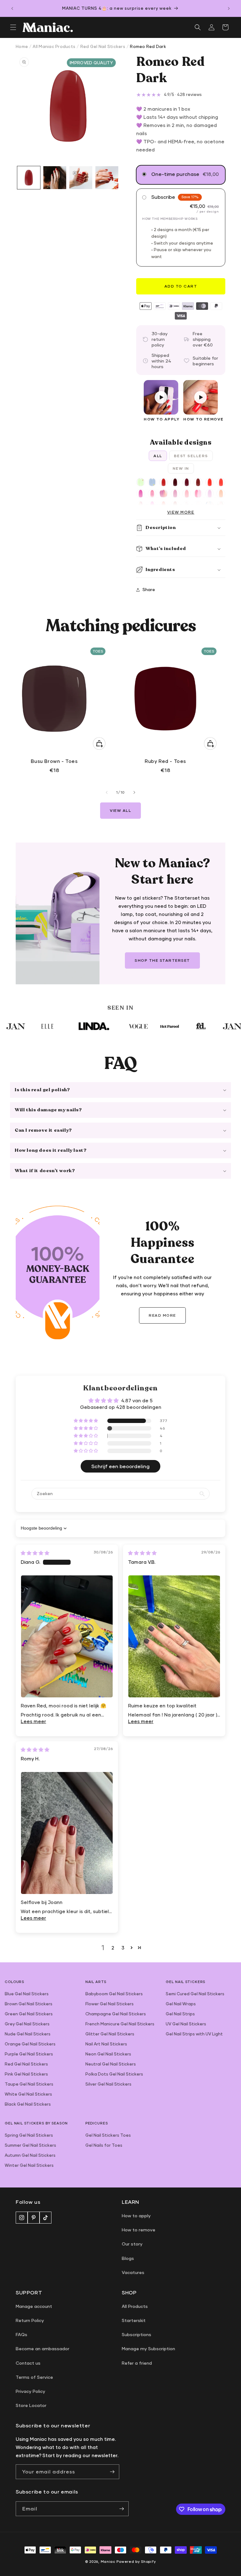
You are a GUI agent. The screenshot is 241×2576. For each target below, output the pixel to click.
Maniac (108, 2561)
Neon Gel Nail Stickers (108, 2054)
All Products (135, 2306)
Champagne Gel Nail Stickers (116, 2014)
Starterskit (134, 2320)
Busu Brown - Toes (54, 761)
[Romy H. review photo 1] (67, 1833)
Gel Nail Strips (180, 2014)
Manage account (34, 2306)
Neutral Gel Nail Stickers (111, 2064)
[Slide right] (134, 792)
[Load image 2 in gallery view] (55, 178)
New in (181, 468)
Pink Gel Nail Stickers (26, 2074)
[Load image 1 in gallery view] (29, 178)
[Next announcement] (229, 8)
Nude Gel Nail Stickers (28, 2034)
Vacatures (133, 2272)
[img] (35, 1553)
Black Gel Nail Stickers (28, 2104)
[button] (13, 27)
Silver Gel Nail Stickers (108, 2084)
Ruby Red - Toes (165, 761)
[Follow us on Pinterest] (34, 2218)
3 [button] (123, 1948)
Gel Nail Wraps (181, 2004)
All (158, 456)
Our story (132, 2244)
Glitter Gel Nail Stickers (110, 2034)
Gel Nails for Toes (104, 2145)
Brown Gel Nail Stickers (29, 2004)
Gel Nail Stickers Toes (108, 2135)
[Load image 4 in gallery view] (107, 178)
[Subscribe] (112, 2472)
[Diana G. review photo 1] (67, 1636)
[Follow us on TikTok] (46, 2218)
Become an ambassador (43, 2349)
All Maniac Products (54, 46)
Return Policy (30, 2320)
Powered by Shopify (136, 2561)
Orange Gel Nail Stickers (30, 2044)
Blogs (128, 2258)
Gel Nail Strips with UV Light (194, 2034)
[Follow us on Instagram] (22, 2218)
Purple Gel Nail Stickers (29, 2054)
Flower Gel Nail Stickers (110, 2004)
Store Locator (31, 2405)
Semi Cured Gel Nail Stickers (195, 1994)
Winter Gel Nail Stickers (29, 2165)
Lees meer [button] (33, 1721)
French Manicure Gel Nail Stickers (120, 2024)
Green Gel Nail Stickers (29, 2014)
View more (181, 512)
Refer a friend (137, 2363)
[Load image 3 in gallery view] (81, 178)
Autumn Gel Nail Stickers (30, 2155)
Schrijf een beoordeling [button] (120, 1466)
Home (22, 46)
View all (120, 810)
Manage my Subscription (148, 2349)
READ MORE (162, 1315)
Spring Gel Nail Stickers (29, 2135)
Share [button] (149, 589)
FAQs (21, 2334)
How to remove (139, 2230)
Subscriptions (137, 2334)
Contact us (28, 2363)
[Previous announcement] (12, 8)
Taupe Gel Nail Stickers (29, 2084)
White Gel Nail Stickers (28, 2094)
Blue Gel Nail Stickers (27, 1994)
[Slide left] (107, 792)
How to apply (136, 2216)
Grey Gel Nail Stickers (27, 2024)
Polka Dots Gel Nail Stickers (114, 2074)
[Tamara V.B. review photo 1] (174, 1636)
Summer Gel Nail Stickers (30, 2145)
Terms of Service (34, 2377)
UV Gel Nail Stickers (186, 2024)
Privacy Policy (30, 2391)
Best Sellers (191, 456)
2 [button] (113, 1948)
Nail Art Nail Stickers (106, 2044)
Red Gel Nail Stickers (103, 46)
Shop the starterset (162, 960)
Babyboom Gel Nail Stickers (114, 1994)
